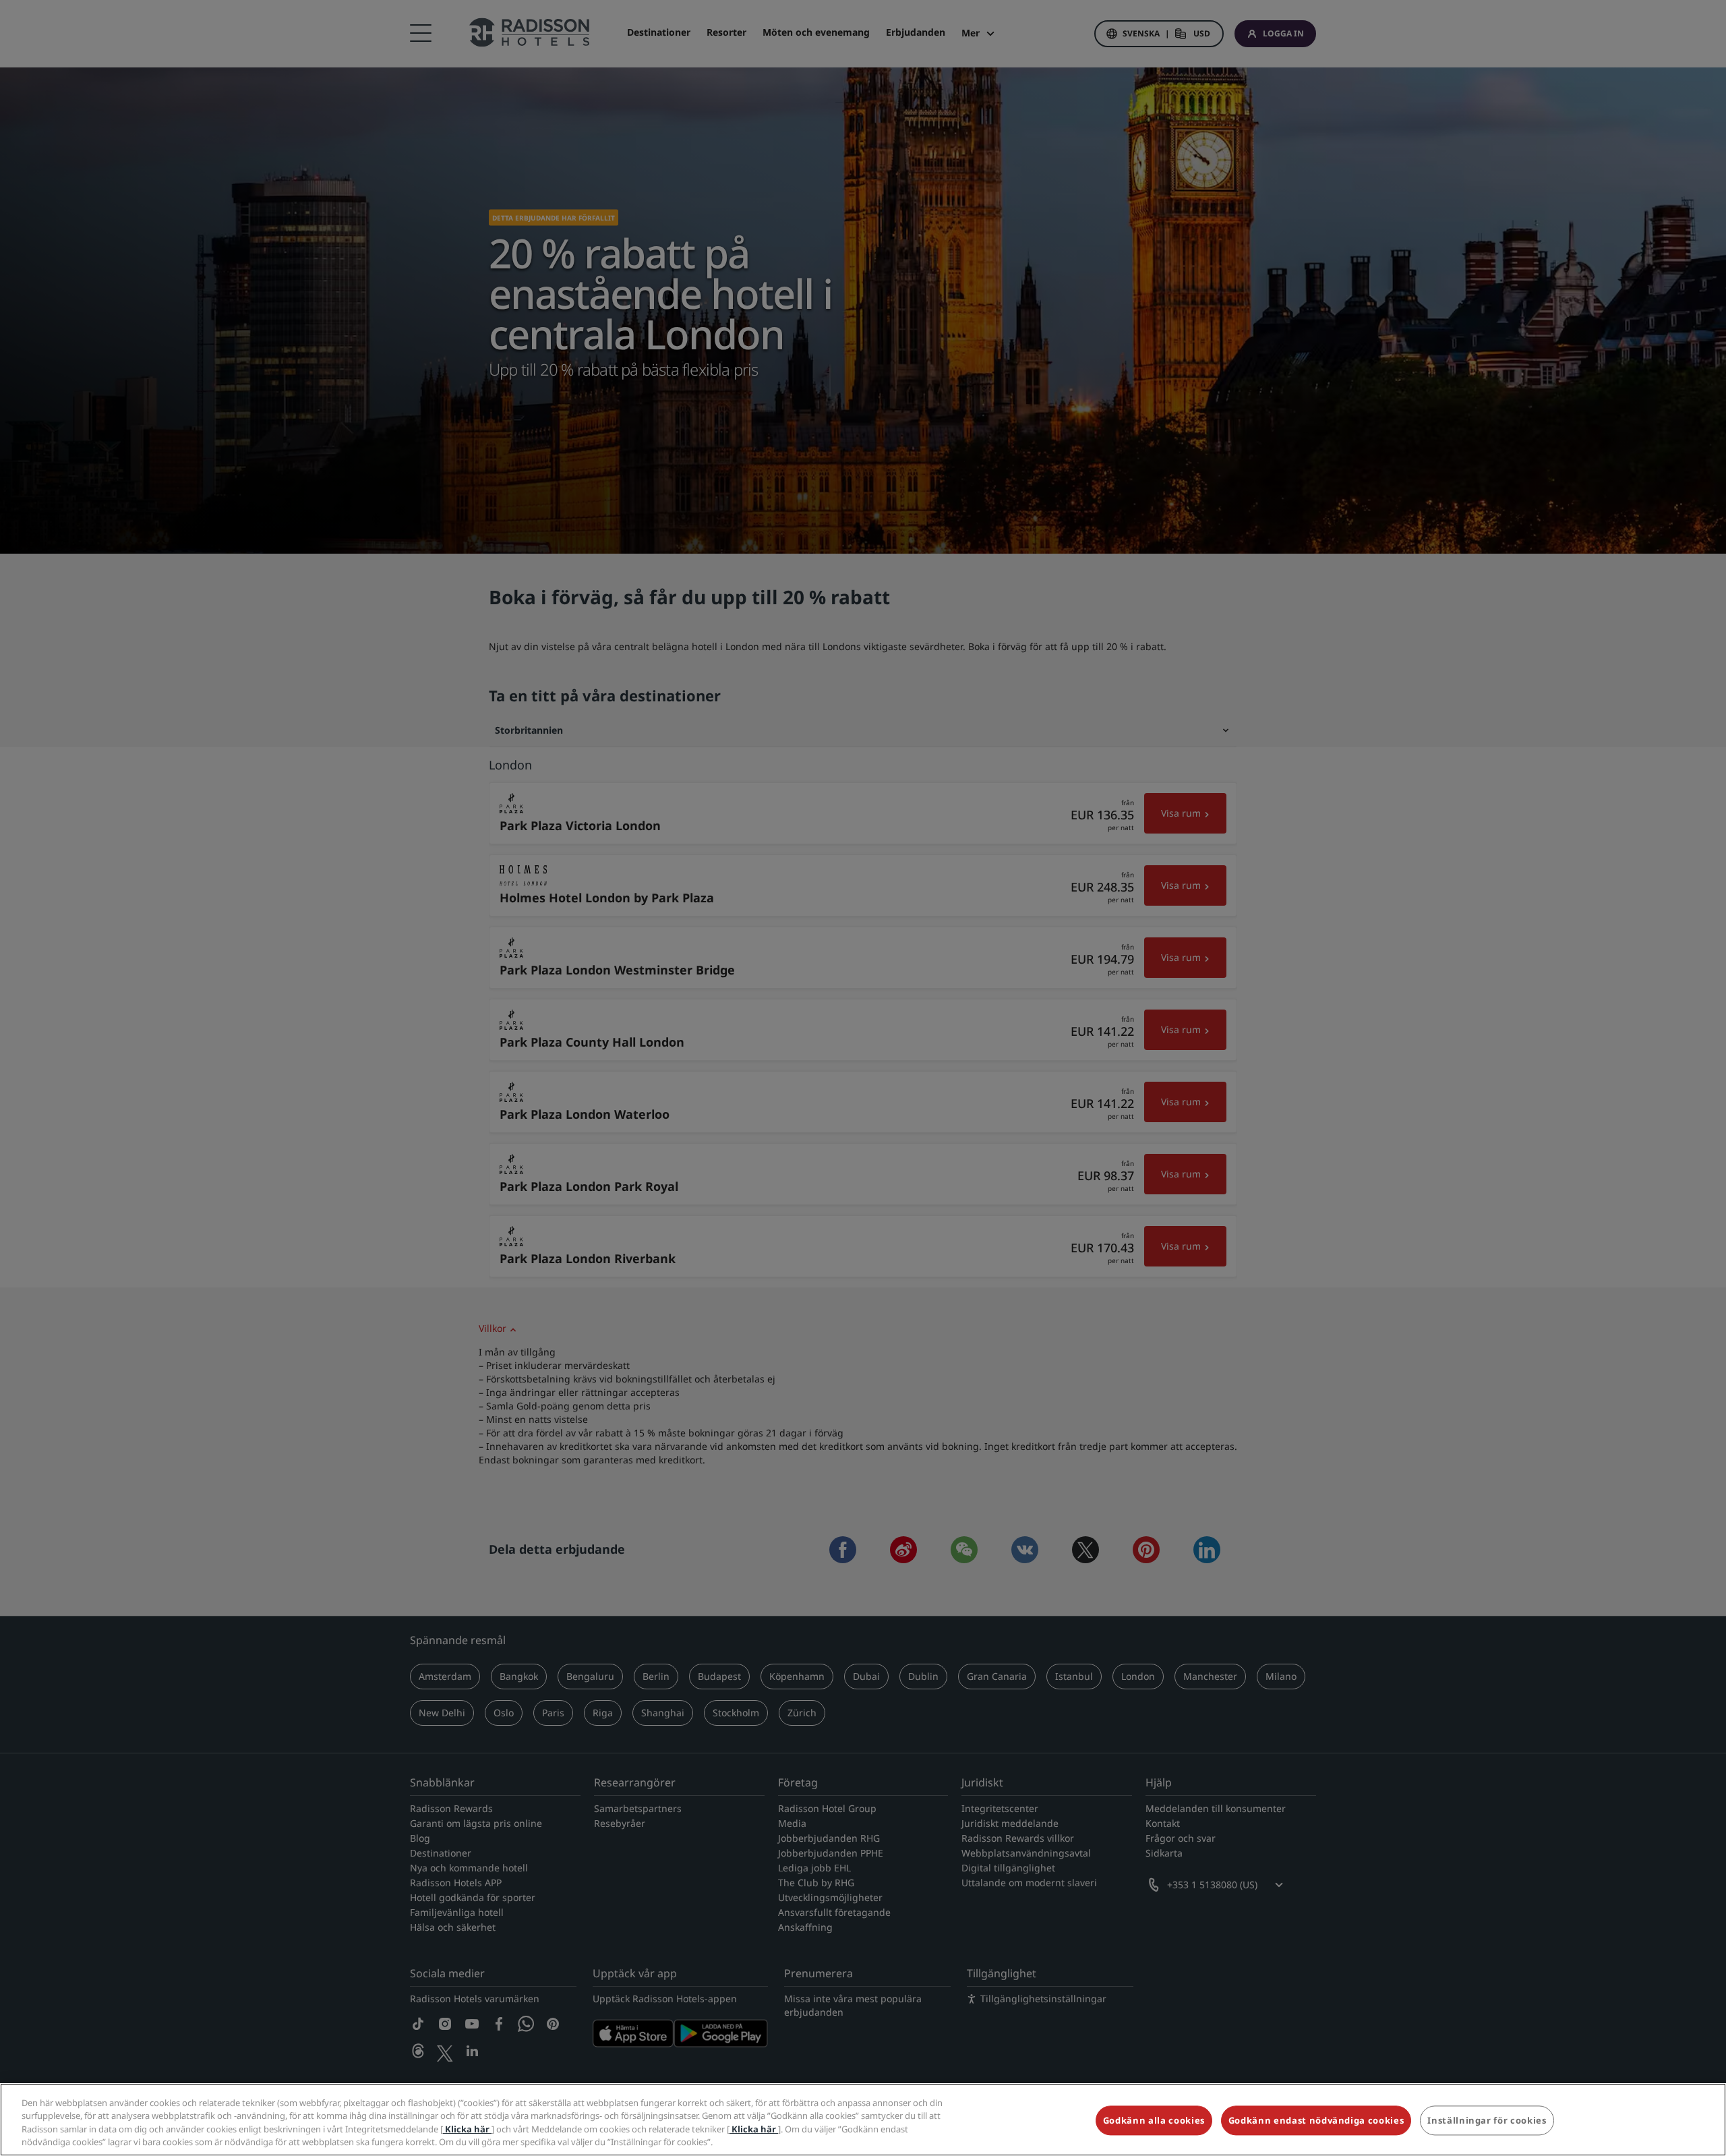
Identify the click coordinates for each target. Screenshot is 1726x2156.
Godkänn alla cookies (1154, 2120)
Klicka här (467, 2129)
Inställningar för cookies (1487, 2120)
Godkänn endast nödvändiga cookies (1316, 2120)
